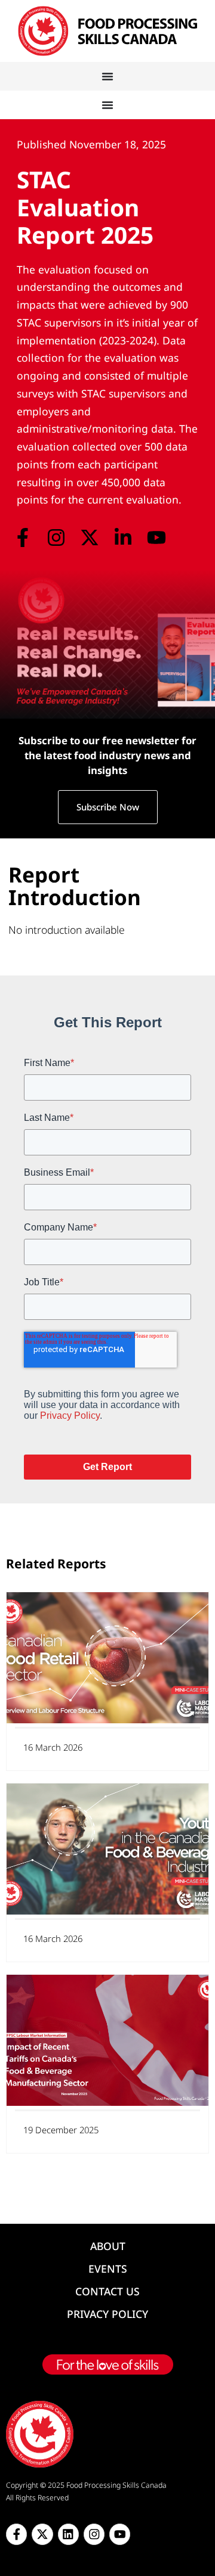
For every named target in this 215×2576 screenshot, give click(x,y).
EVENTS (108, 2269)
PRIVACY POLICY (107, 2314)
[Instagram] (56, 538)
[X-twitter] (89, 538)
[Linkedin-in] (123, 538)
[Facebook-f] (22, 538)
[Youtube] (157, 538)
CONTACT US (107, 2291)
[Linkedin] (68, 2534)
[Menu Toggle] (107, 76)
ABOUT (108, 2246)
